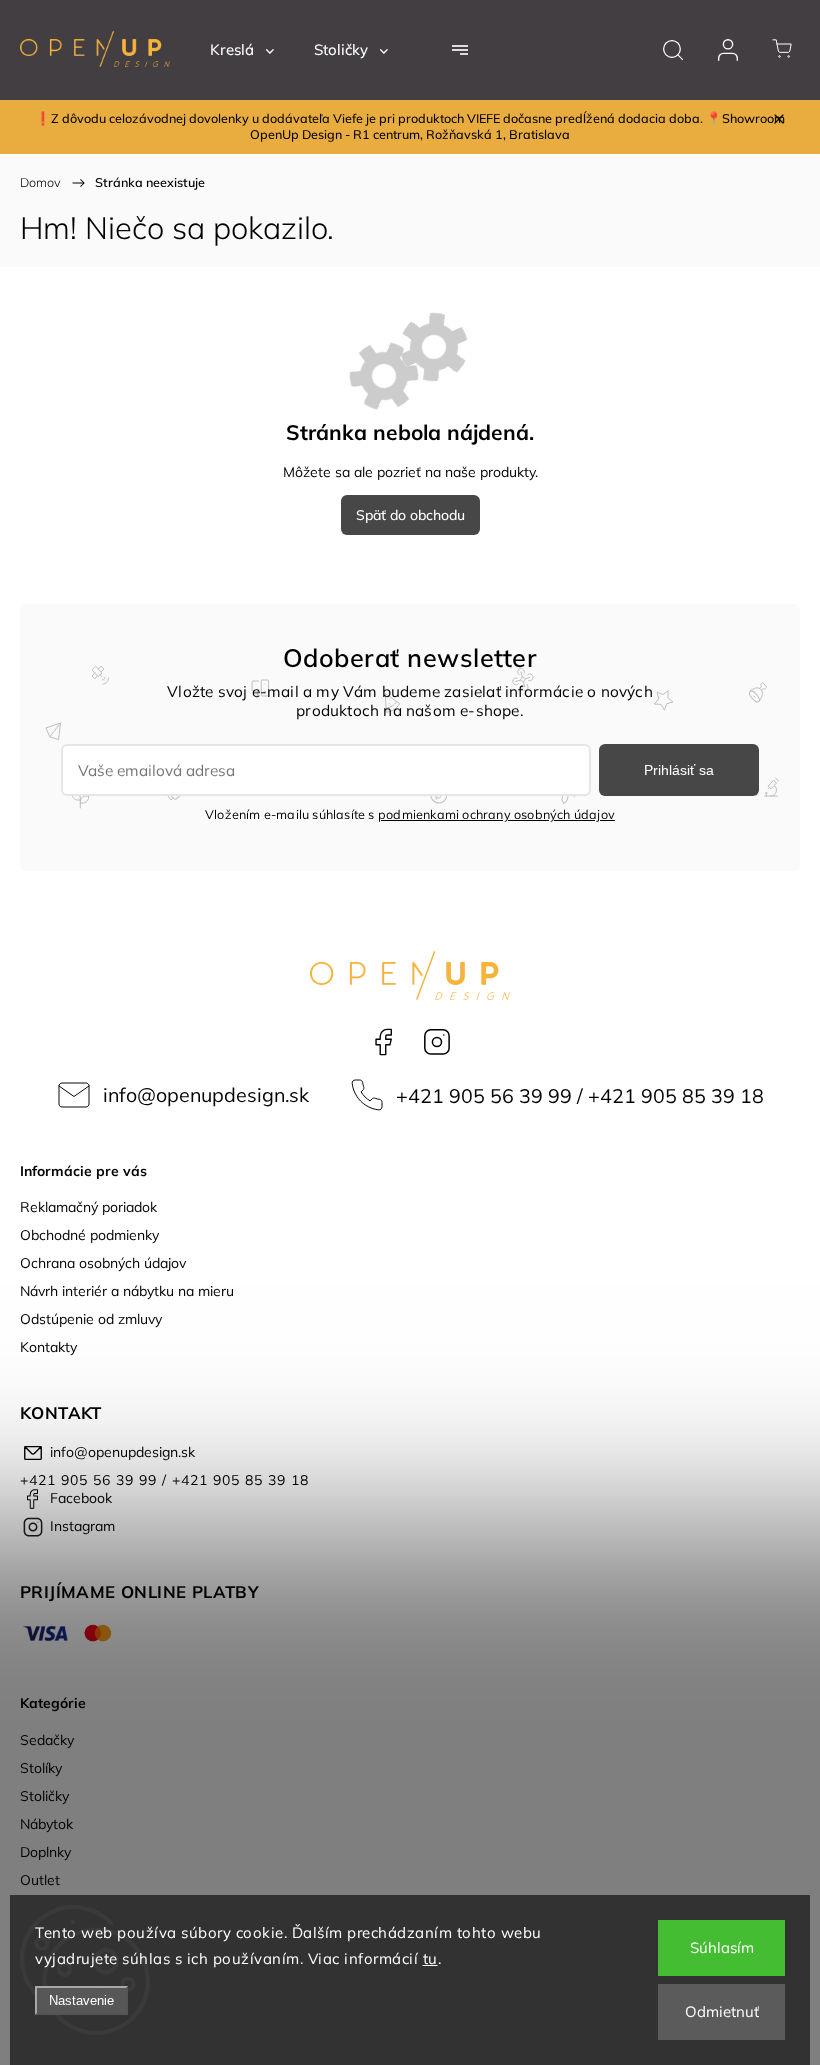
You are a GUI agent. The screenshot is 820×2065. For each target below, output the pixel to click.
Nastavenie (81, 2000)
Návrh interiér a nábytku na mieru (127, 1291)
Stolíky (41, 1768)
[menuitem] (242, 50)
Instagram (437, 1042)
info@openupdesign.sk (206, 1094)
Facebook (383, 1042)
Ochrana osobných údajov (103, 1263)
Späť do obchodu (410, 515)
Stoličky (44, 1796)
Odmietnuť (722, 2011)
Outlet (40, 1880)
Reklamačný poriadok (88, 1207)
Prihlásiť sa (679, 770)
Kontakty (48, 1347)
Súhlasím (722, 1947)
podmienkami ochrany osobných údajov (496, 814)
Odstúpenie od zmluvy (91, 1319)
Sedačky (47, 1740)
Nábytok (46, 1824)
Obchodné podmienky (89, 1235)
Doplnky (45, 1852)
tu (430, 1958)
